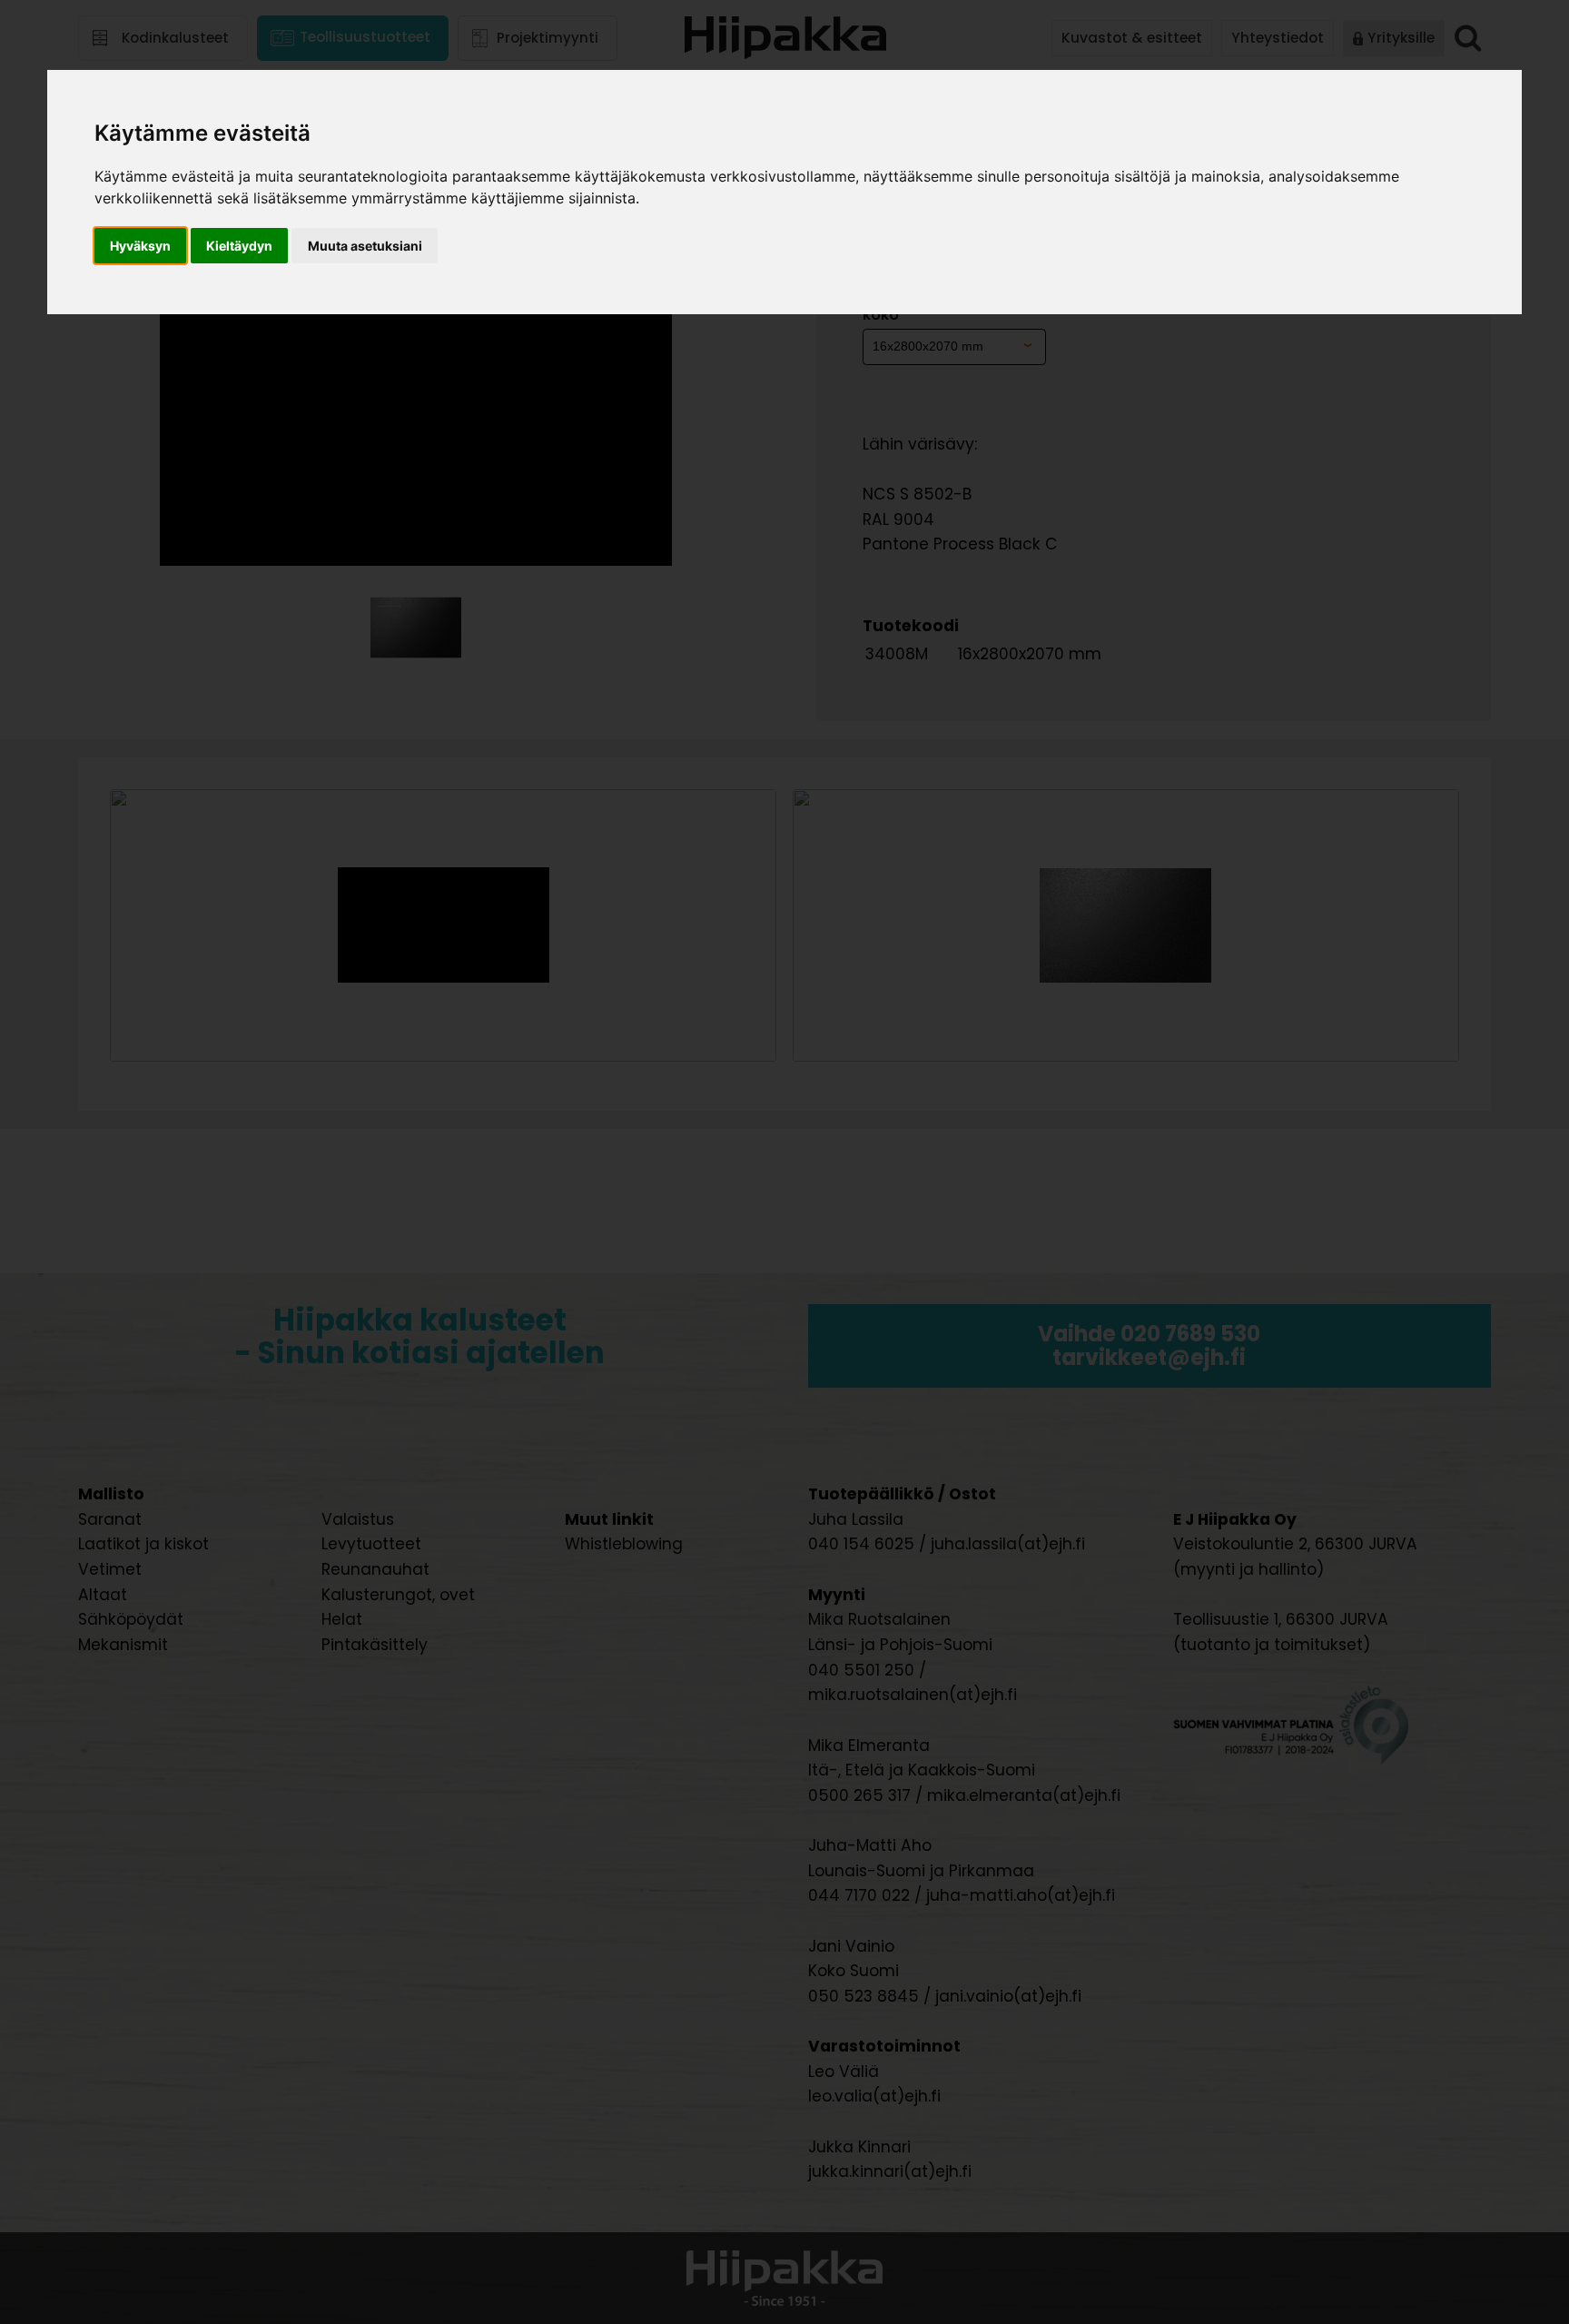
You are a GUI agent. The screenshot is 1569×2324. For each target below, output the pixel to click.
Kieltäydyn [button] (239, 246)
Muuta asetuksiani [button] (365, 246)
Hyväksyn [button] (140, 246)
